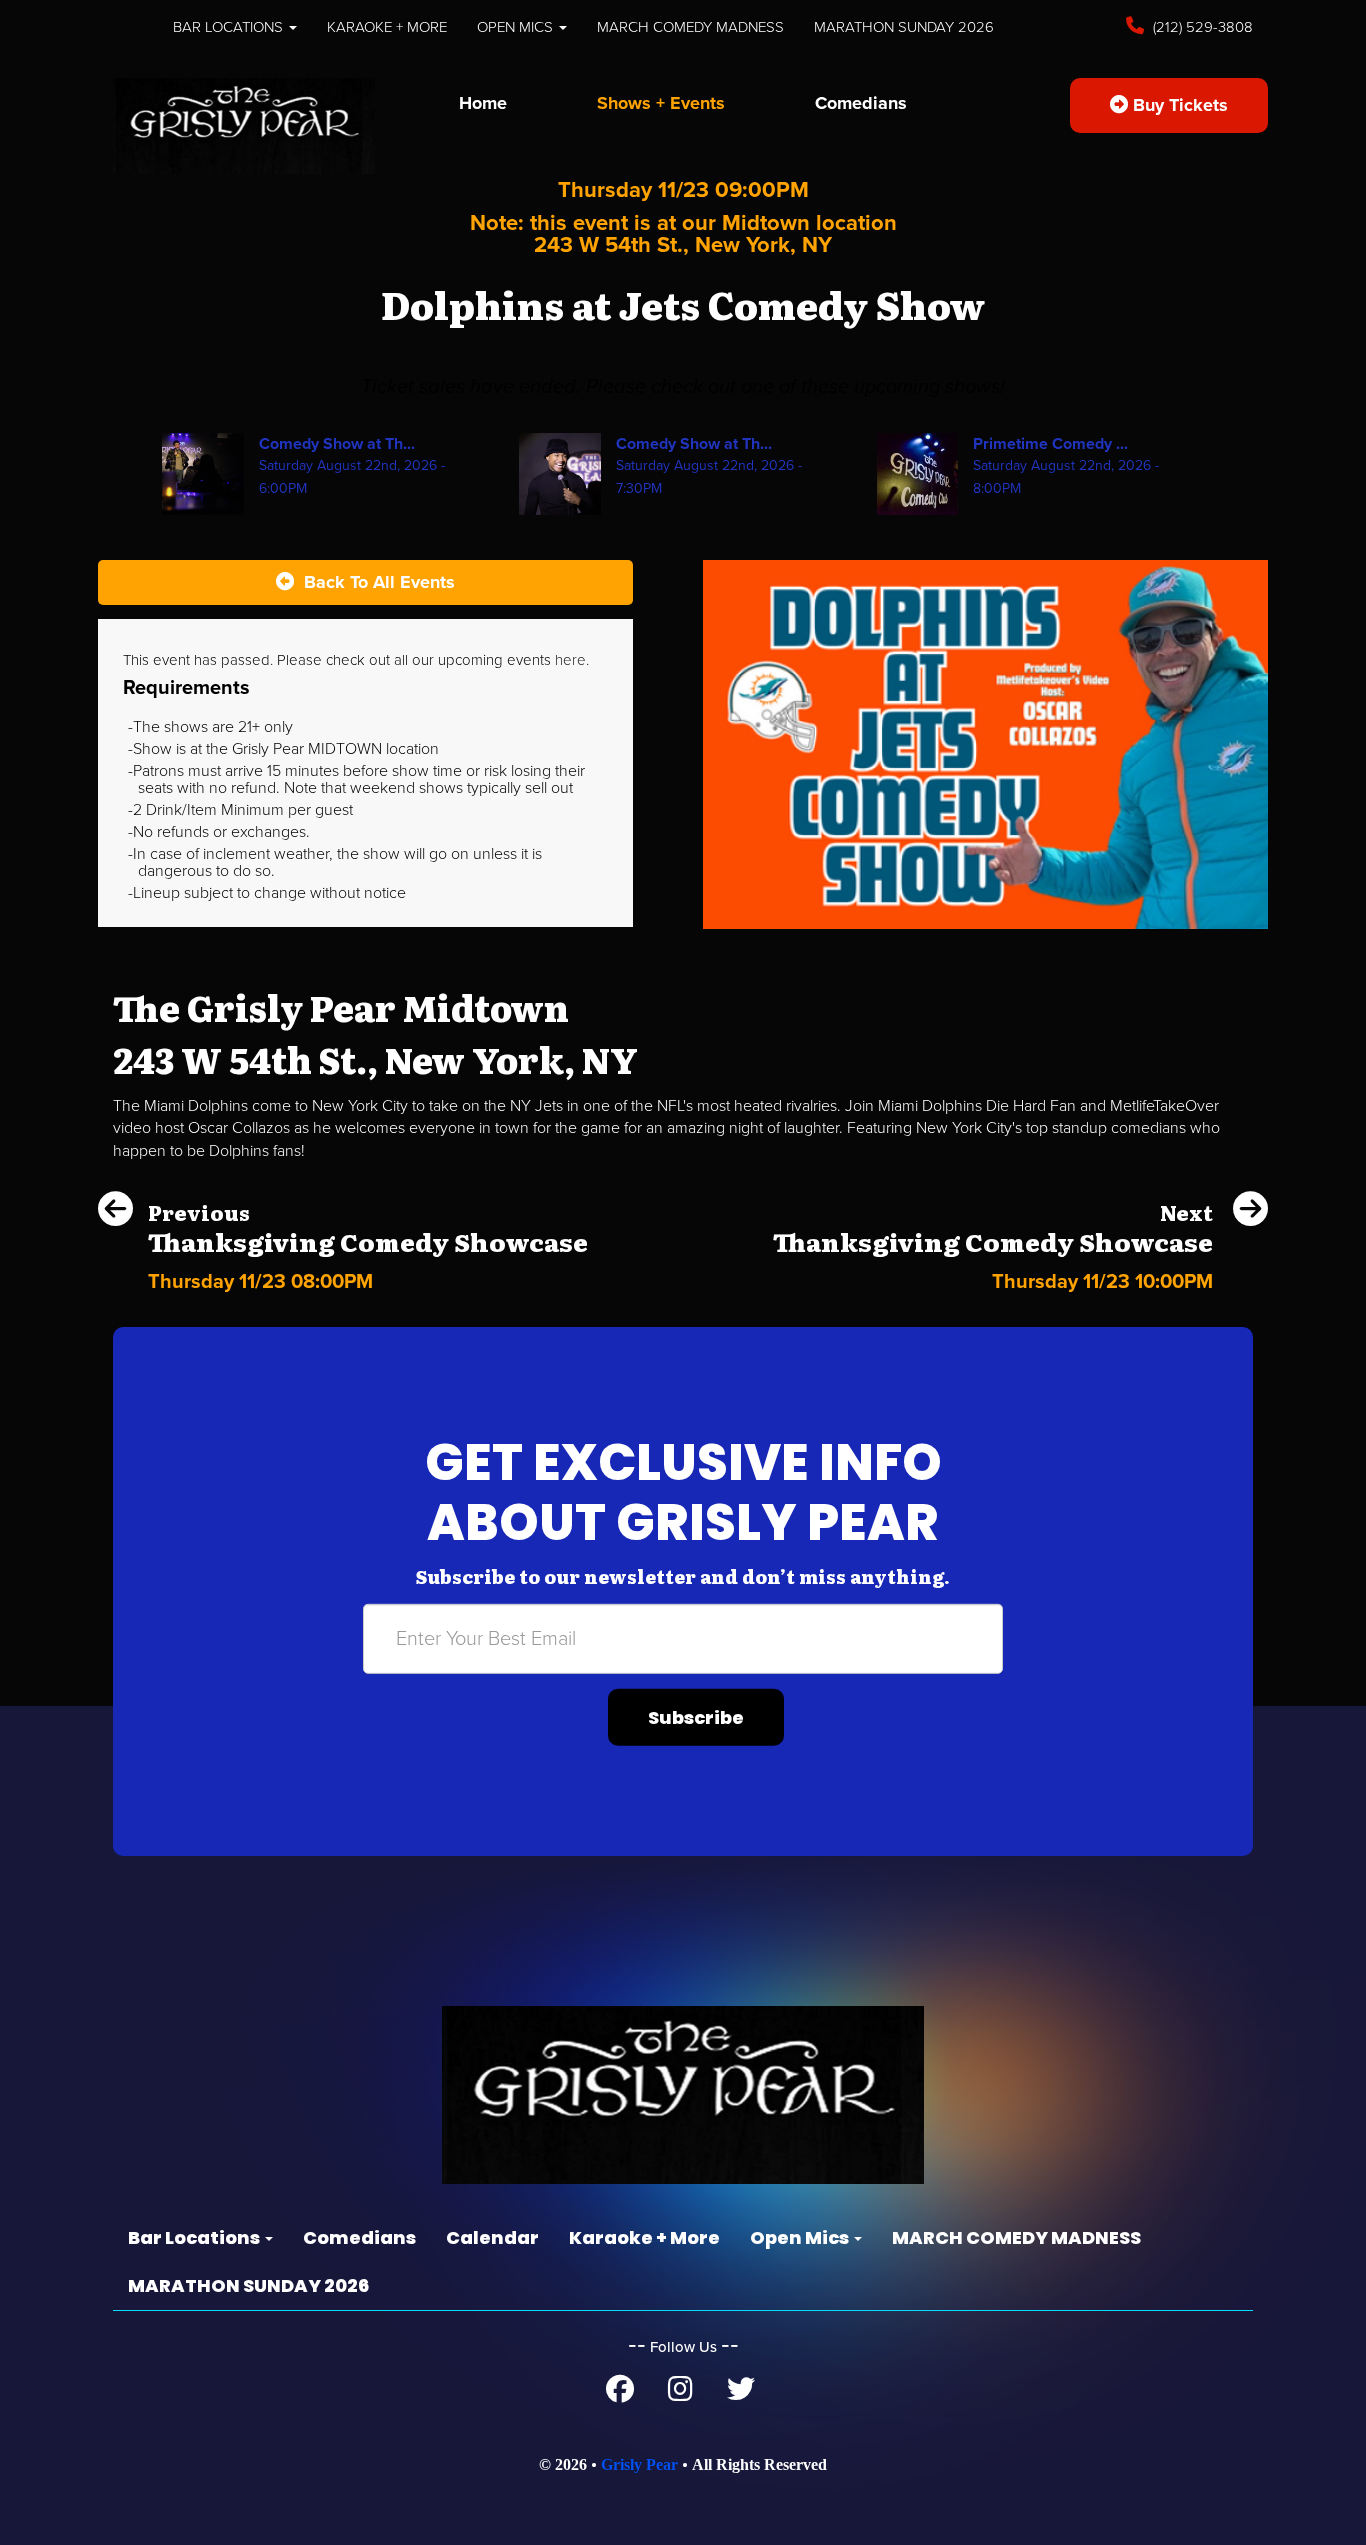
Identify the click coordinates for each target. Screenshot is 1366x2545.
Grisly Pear (639, 2464)
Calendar (492, 2237)
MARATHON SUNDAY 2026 (904, 27)
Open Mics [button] (517, 27)
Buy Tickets (1178, 105)
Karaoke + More (387, 27)
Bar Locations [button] (230, 27)
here (570, 660)
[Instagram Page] (680, 2394)
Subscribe (696, 1717)
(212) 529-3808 (1201, 27)
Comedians (861, 103)
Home (483, 103)
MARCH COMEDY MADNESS (690, 27)
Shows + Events (661, 103)
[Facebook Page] (620, 2394)
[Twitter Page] (741, 2394)
